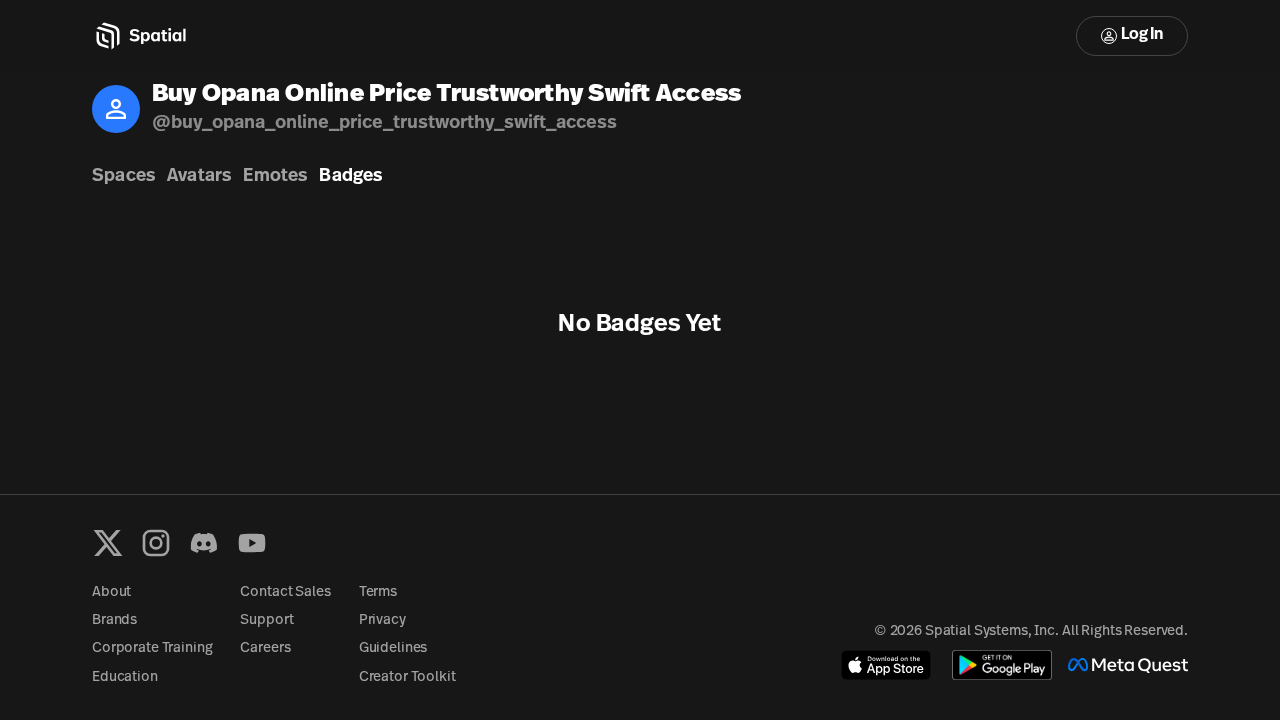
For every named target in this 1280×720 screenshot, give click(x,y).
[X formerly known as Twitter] (108, 543)
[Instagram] (156, 543)
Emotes (275, 177)
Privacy (382, 620)
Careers (265, 648)
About (111, 592)
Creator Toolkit (407, 677)
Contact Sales (285, 592)
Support (266, 620)
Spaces (123, 177)
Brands (114, 620)
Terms (378, 592)
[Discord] (204, 543)
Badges (350, 177)
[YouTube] (252, 543)
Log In (1142, 35)
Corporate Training (152, 648)
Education (125, 677)
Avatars (199, 177)
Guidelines (393, 648)
